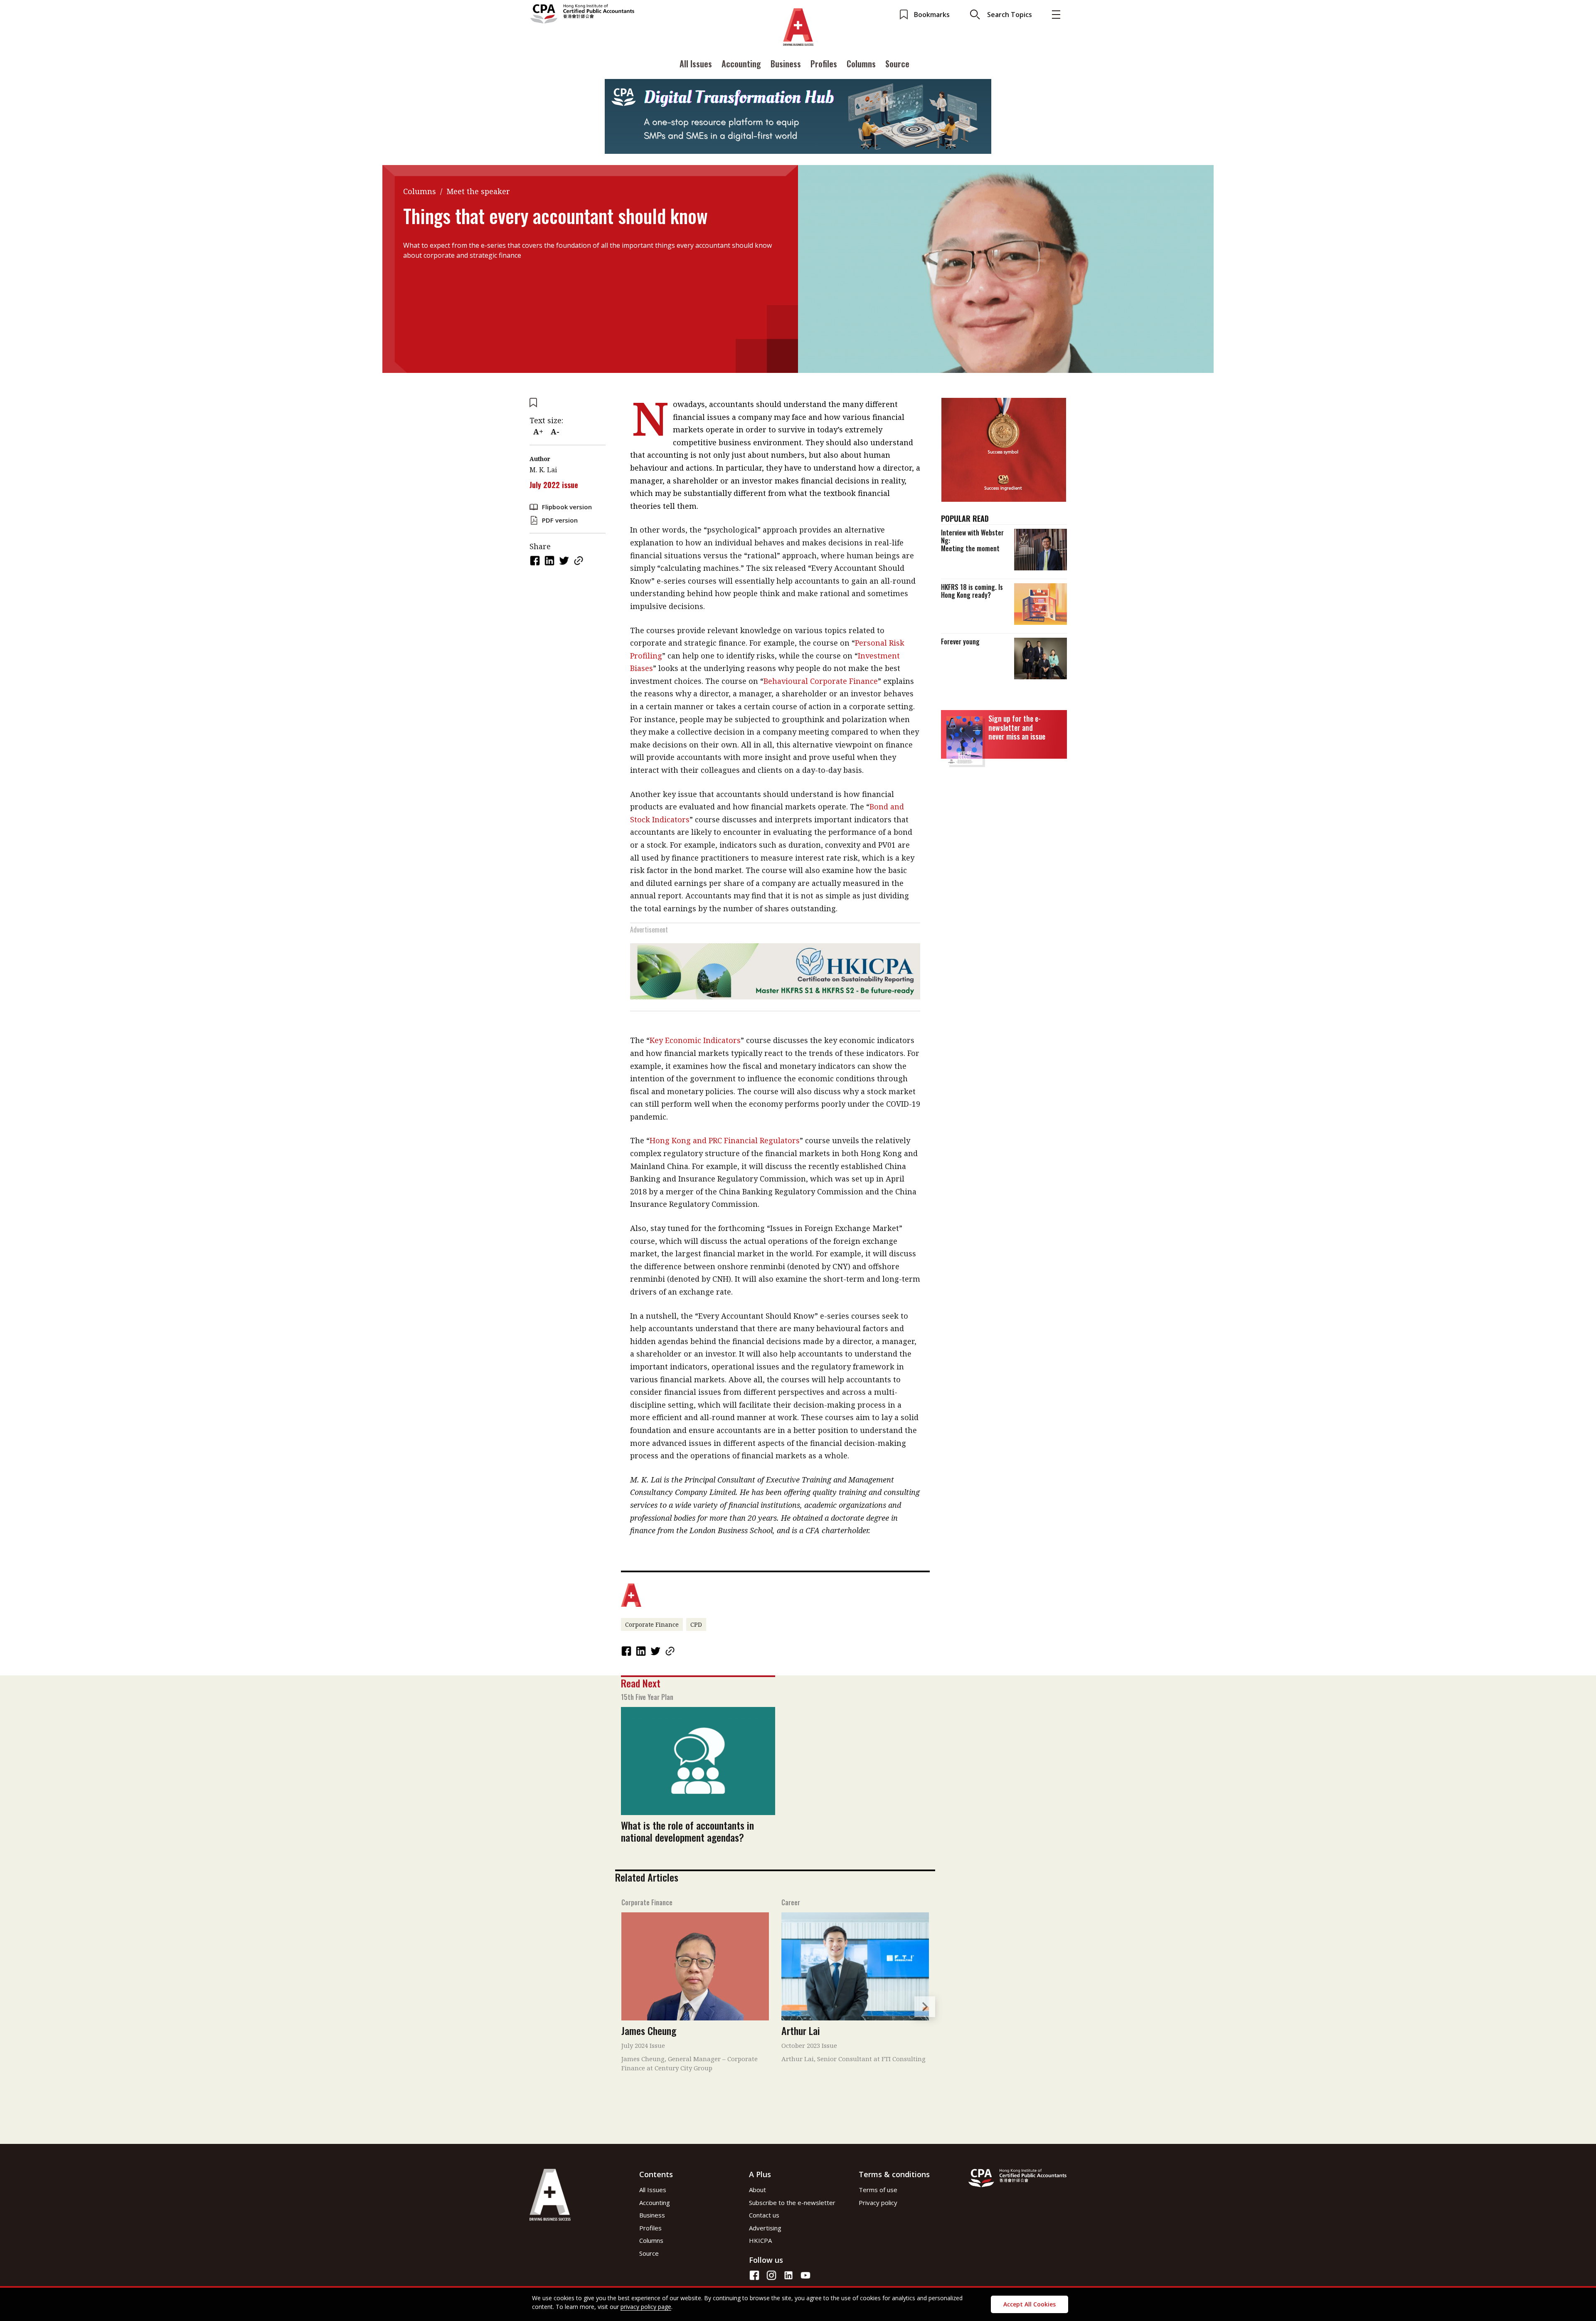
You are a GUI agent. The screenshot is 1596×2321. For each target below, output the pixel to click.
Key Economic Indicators (695, 1040)
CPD (696, 1624)
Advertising (765, 2228)
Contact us (764, 2215)
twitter (565, 561)
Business (786, 64)
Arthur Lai (801, 2030)
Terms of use (878, 2190)
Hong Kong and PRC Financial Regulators (725, 1140)
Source (897, 64)
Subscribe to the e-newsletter (792, 2203)
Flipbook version (567, 507)
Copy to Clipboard (579, 561)
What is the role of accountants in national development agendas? (687, 1831)
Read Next (641, 1683)
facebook (536, 561)
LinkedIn (550, 561)
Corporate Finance (652, 1624)
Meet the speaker (478, 191)
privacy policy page (646, 2307)
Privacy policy (878, 2203)
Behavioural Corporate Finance (821, 681)
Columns (861, 64)
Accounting (741, 64)
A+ (538, 432)
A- (555, 432)
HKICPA (760, 2240)
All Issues (696, 64)
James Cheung (649, 2030)
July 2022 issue (554, 485)
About (757, 2190)
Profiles (824, 64)
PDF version (560, 520)
